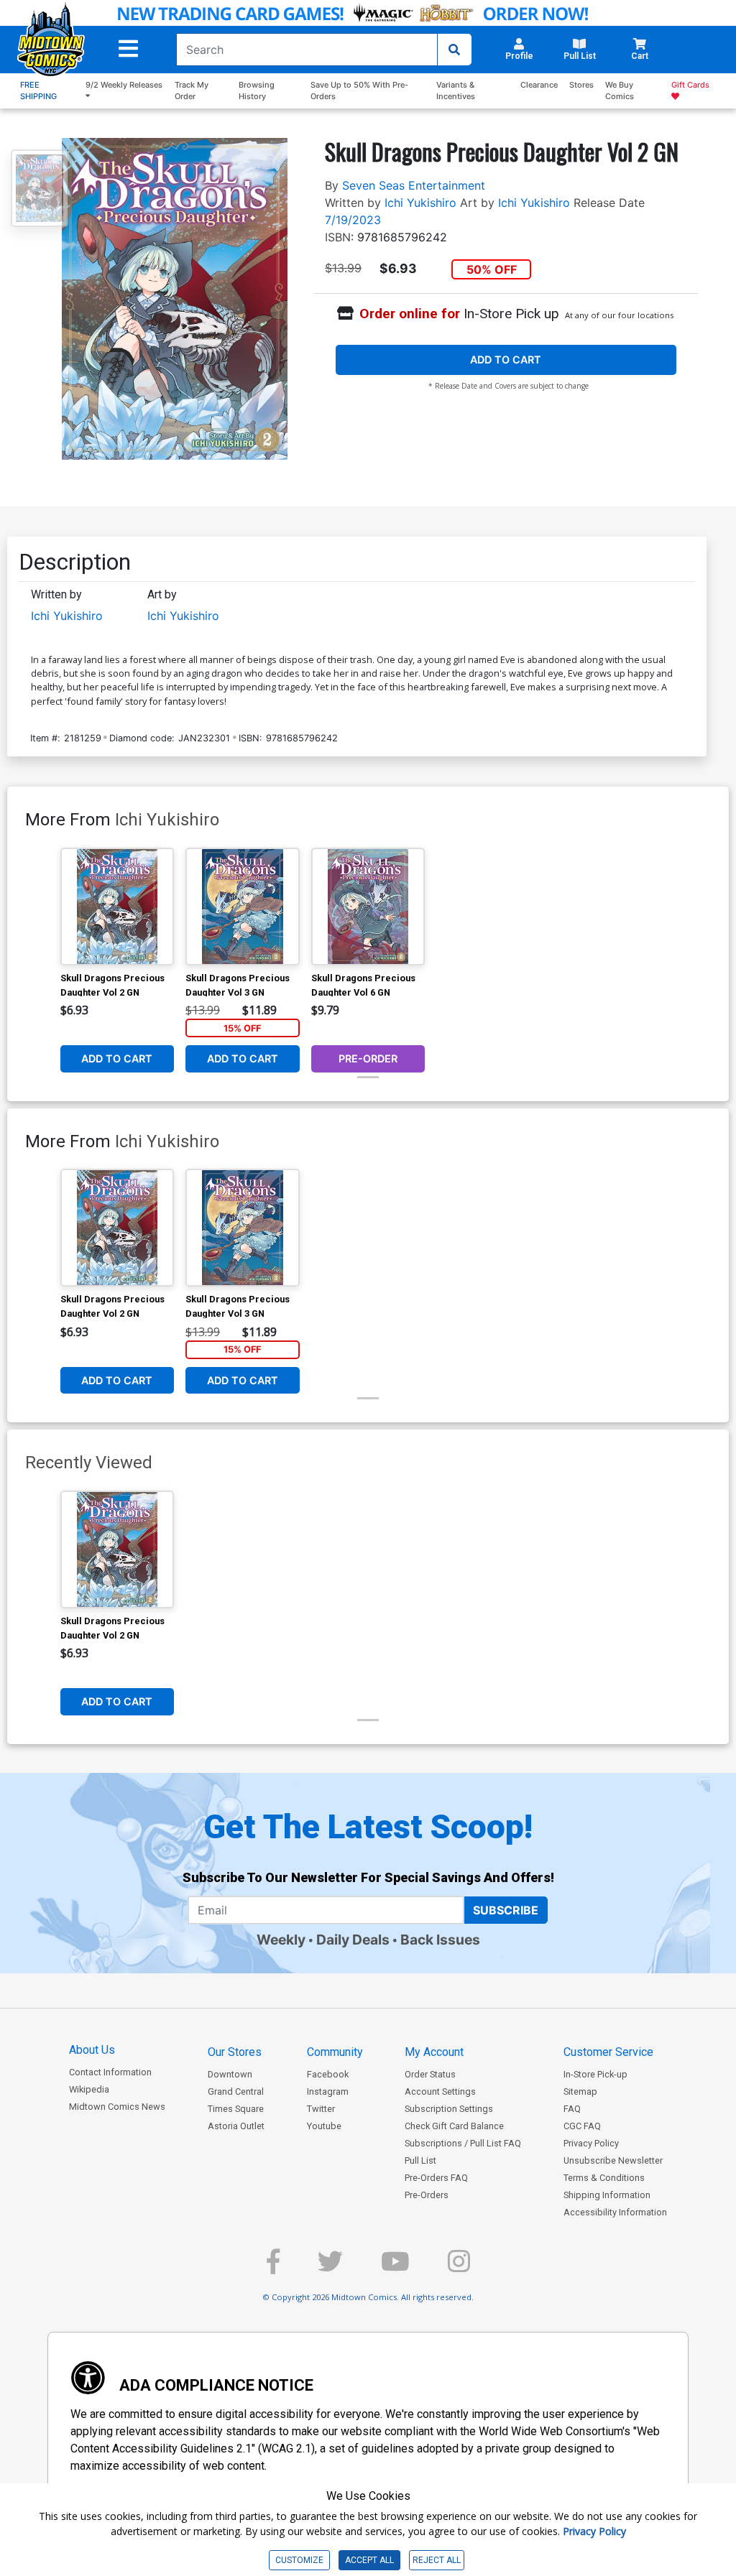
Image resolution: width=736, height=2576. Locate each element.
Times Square (236, 2109)
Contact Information (110, 2072)
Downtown (230, 2074)
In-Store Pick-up (595, 2074)
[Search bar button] (454, 50)
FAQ (572, 2109)
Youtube (324, 2126)
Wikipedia (89, 2089)
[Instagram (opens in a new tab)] (459, 2267)
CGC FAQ (582, 2126)
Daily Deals (353, 1940)
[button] (128, 49)
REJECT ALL (437, 2560)
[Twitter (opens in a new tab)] (330, 2267)
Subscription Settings (449, 2109)
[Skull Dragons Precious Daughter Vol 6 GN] (368, 907)
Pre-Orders (427, 2195)
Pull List (420, 2160)
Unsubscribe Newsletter (613, 2160)
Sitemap (580, 2091)
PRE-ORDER (368, 1058)
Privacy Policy (591, 2143)
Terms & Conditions (604, 2178)
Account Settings (440, 2091)
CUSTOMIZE (299, 2560)
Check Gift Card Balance (454, 2126)
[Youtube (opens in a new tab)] (395, 2267)
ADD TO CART (506, 360)
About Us (92, 2050)
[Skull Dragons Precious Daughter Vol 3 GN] (243, 907)
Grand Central (236, 2091)
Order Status (430, 2074)
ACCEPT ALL (369, 2560)
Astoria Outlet (236, 2126)
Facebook (328, 2074)
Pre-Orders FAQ (436, 2178)
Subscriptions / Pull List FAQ (463, 2143)
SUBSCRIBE (506, 1910)
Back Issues (440, 1940)
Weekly (281, 1940)
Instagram (328, 2091)
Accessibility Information (615, 2212)
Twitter (321, 2109)
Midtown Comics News (117, 2107)
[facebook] (273, 2267)
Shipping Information (607, 2195)
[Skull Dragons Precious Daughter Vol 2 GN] (118, 907)
